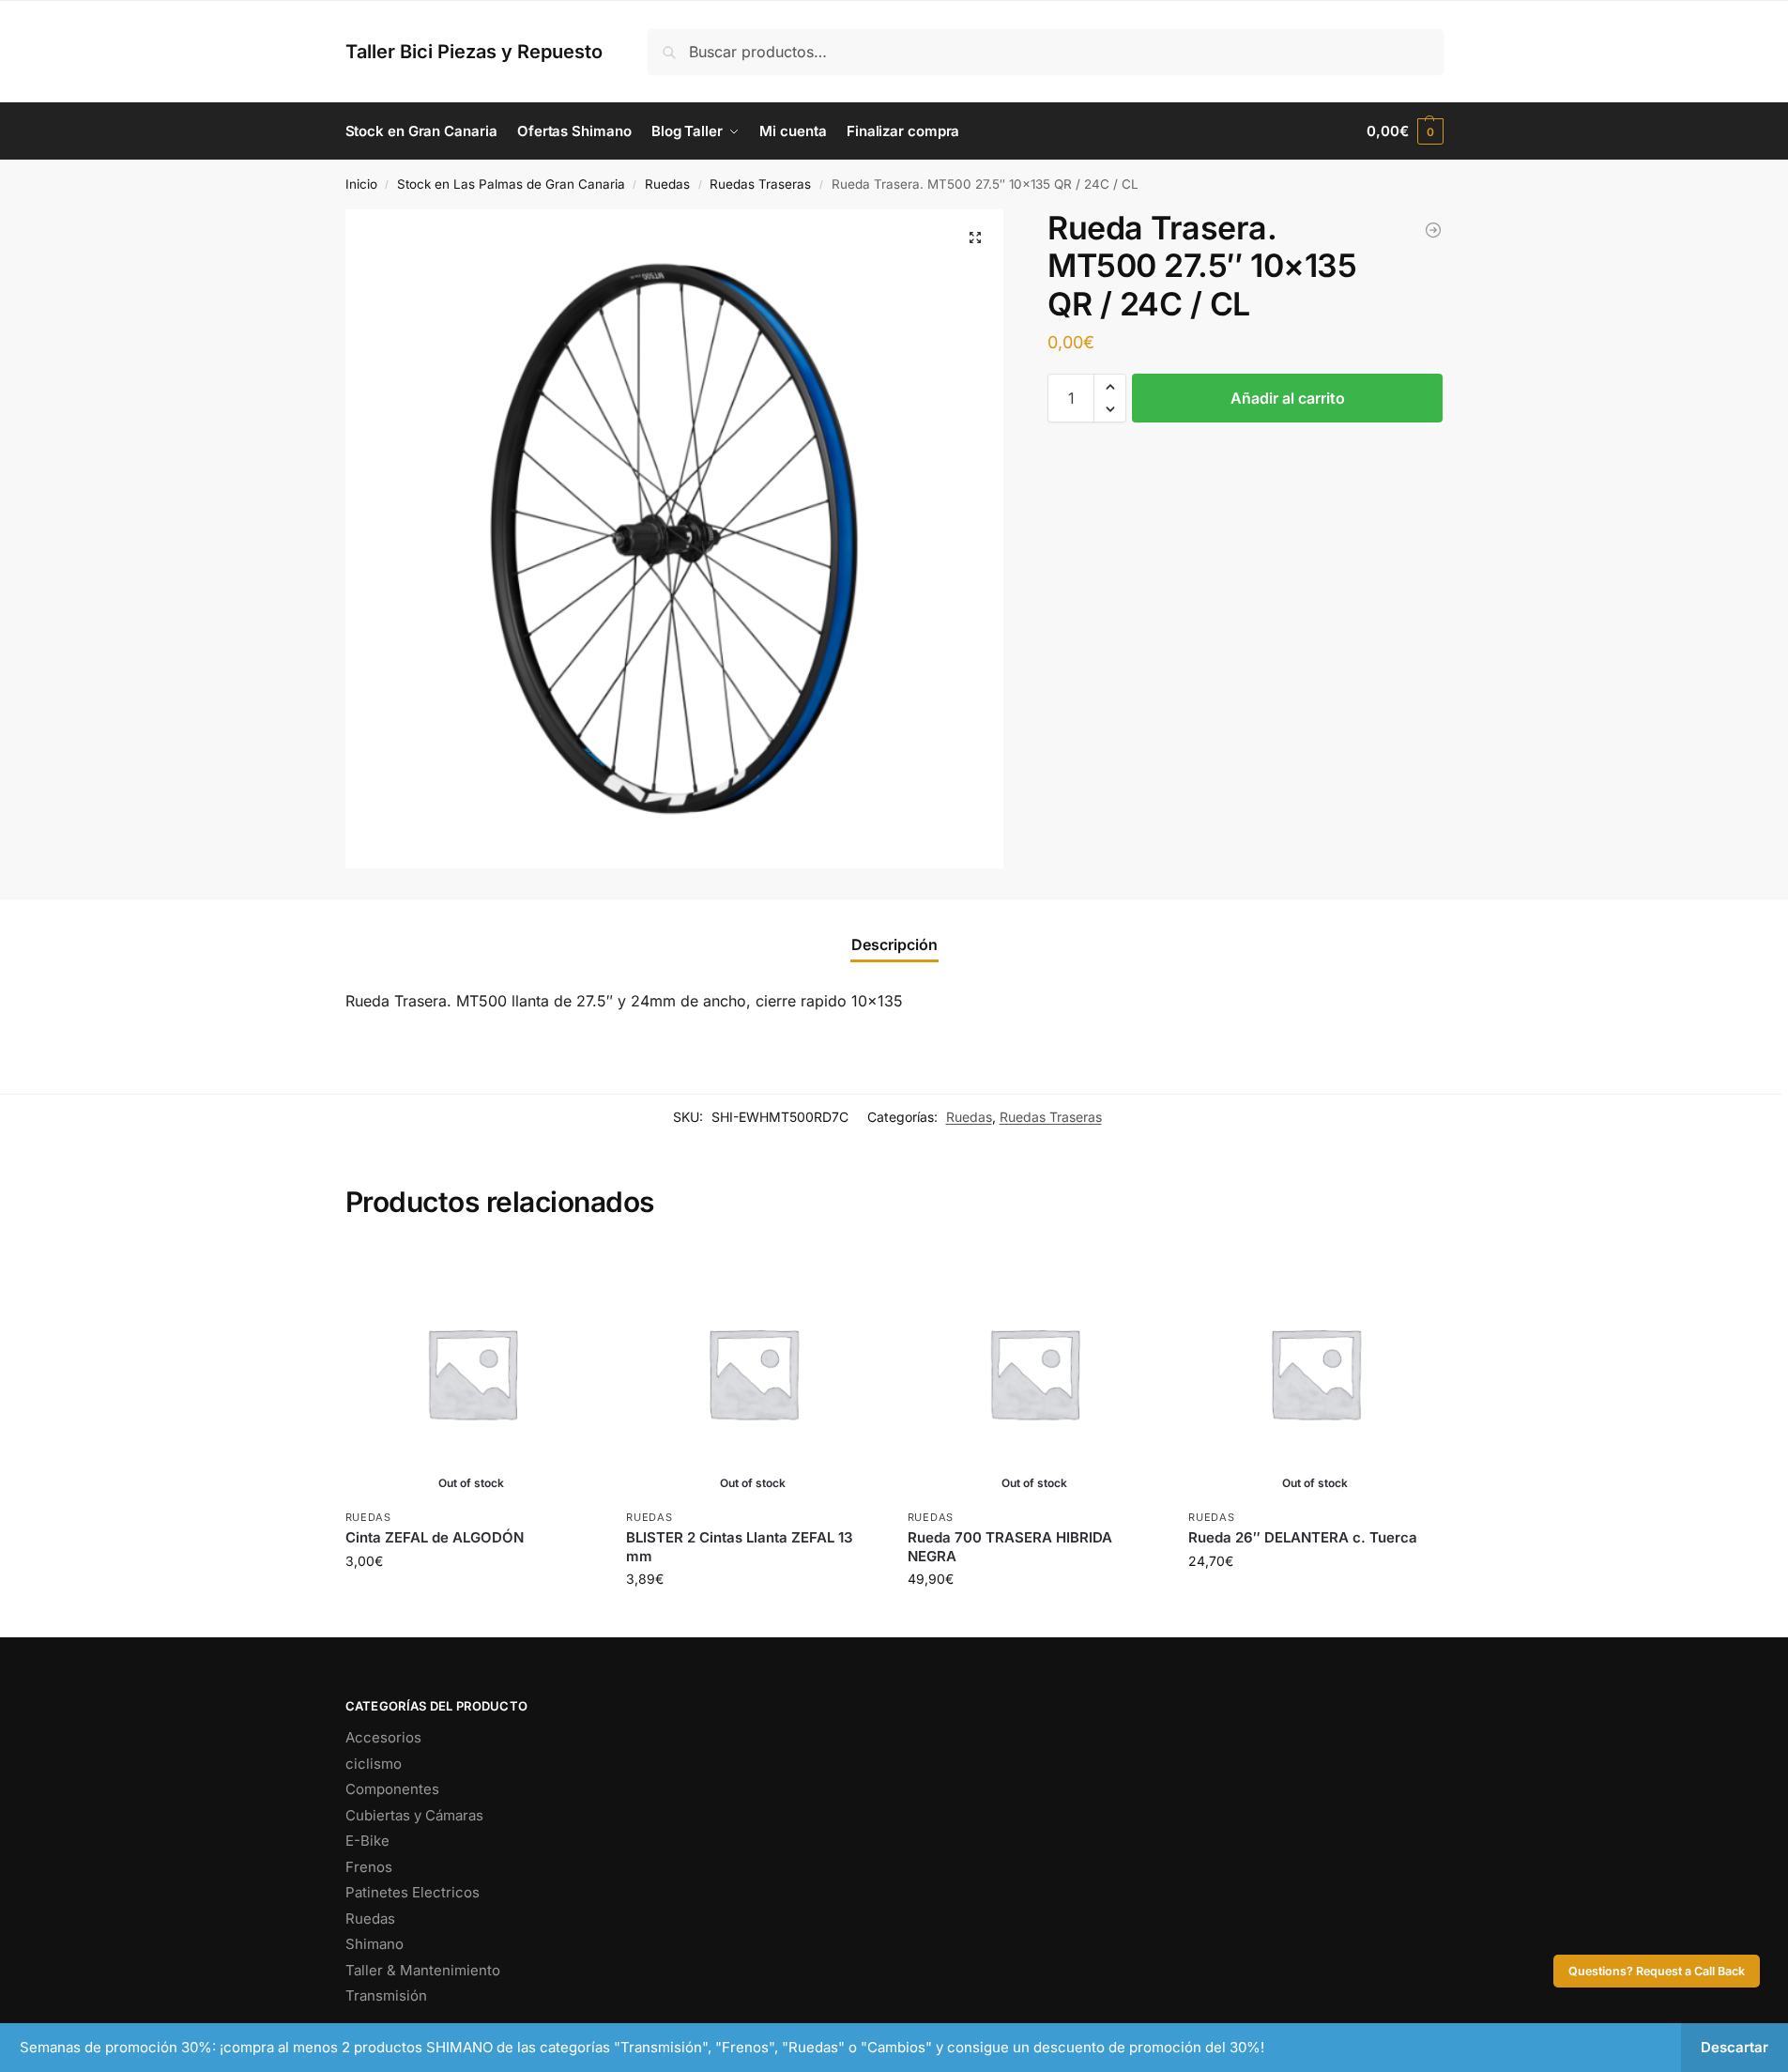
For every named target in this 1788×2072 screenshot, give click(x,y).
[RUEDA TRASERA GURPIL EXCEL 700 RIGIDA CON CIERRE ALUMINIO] (1433, 230)
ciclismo (374, 1764)
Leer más (472, 1600)
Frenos (369, 1867)
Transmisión (386, 1995)
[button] (1405, 131)
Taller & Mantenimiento (423, 1970)
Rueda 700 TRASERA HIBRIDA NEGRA (1010, 1547)
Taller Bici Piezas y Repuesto (474, 52)
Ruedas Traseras (760, 184)
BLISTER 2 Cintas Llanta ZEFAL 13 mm (740, 1547)
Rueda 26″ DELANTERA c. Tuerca (1303, 1537)
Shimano (374, 1944)
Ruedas (667, 184)
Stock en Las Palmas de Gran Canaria (511, 184)
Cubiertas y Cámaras (414, 1815)
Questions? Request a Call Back (1657, 1971)
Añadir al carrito (1288, 398)
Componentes (392, 1789)
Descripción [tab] (894, 944)
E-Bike (367, 1841)
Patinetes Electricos (413, 1892)
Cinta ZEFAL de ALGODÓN (435, 1537)
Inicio (361, 184)
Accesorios (383, 1737)
